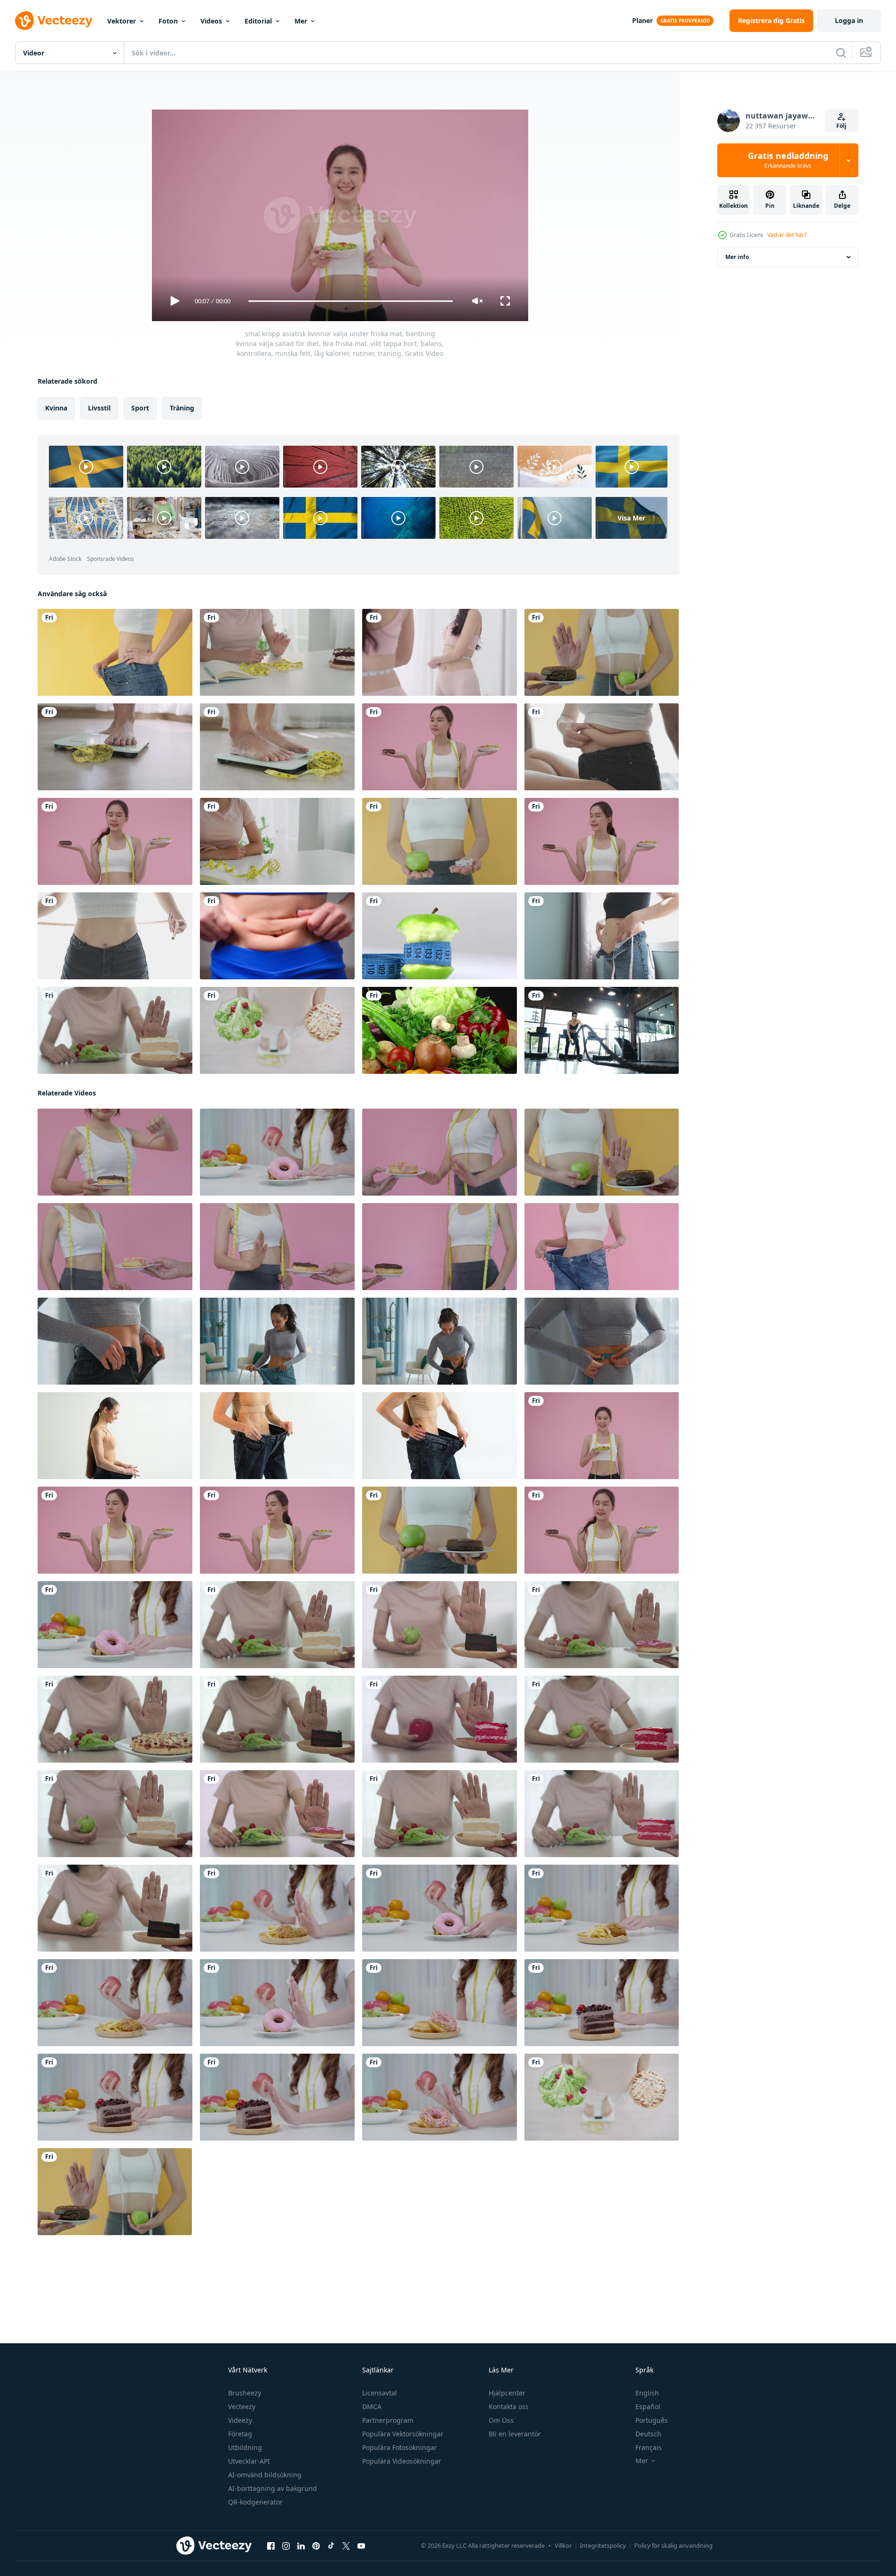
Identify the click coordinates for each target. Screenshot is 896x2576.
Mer (301, 21)
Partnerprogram (388, 2420)
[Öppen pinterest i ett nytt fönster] (316, 2546)
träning (182, 408)
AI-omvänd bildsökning (265, 2475)
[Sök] (841, 53)
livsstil (99, 408)
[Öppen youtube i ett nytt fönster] (361, 2546)
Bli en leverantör (515, 2434)
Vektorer (122, 21)
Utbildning (245, 2447)
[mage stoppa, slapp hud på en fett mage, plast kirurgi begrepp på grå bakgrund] (602, 936)
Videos (211, 21)
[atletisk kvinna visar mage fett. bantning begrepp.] (277, 936)
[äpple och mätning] (440, 936)
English (647, 2393)
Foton (168, 21)
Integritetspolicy (603, 2545)
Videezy (240, 2420)
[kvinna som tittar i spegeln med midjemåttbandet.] (440, 652)
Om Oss (501, 2420)
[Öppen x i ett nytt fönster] (346, 2546)
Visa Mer (631, 518)
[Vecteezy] (54, 21)
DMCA (372, 2407)
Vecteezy (242, 2407)
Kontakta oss (509, 2407)
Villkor (563, 2545)
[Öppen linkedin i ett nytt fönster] (301, 2546)
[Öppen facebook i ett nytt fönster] (271, 2546)
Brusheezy (245, 2393)
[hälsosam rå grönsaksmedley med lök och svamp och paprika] (440, 1030)
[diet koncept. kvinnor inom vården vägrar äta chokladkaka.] (277, 841)
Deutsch (648, 2434)
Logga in (849, 20)
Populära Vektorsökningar (403, 2434)
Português (652, 2420)
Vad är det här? (787, 235)
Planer (642, 20)
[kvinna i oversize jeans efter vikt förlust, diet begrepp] (115, 1436)
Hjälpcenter (507, 2393)
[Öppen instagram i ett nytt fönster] (286, 2546)
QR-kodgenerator (255, 2502)
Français (649, 2447)
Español (648, 2407)
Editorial (258, 21)
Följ (841, 126)
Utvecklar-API (249, 2461)
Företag (240, 2434)
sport (140, 408)
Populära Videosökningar (402, 2461)
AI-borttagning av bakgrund (273, 2488)
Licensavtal (380, 2393)
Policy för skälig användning (673, 2545)
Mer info (737, 257)
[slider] (350, 301)
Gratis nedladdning (788, 160)
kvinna (56, 408)
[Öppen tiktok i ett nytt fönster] (331, 2546)
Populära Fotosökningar (400, 2447)
